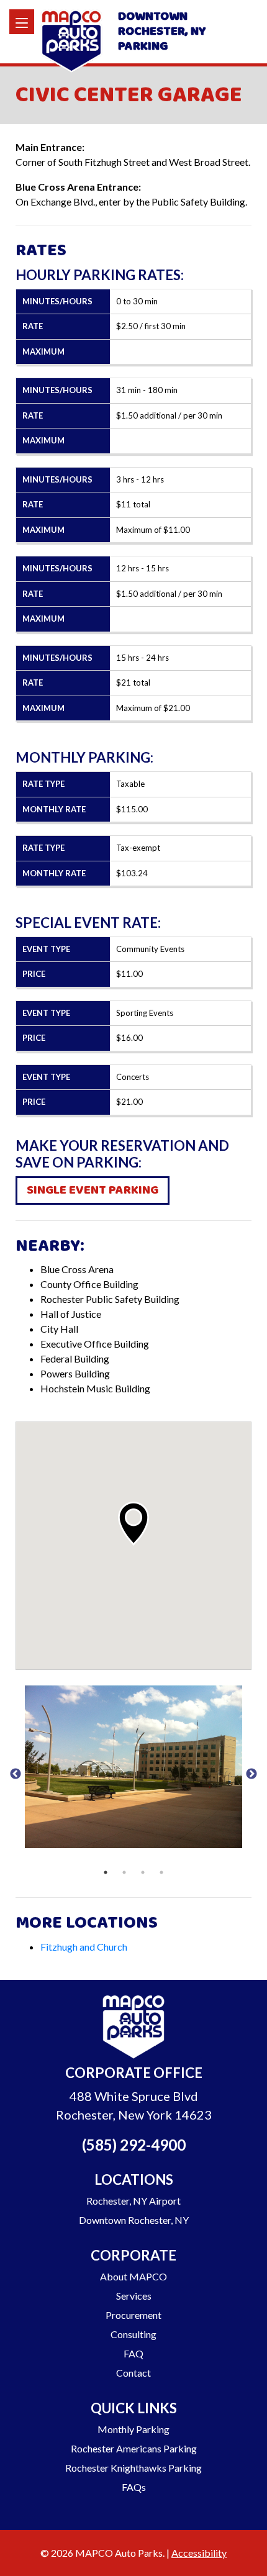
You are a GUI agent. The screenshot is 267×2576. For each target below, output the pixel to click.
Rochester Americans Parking (134, 2448)
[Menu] (22, 22)
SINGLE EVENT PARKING (93, 1190)
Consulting (133, 2334)
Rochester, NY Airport (133, 2201)
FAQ (133, 2353)
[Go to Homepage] (133, 2029)
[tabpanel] (133, 1766)
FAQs (134, 2487)
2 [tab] (124, 1872)
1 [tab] (106, 1872)
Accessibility (199, 2553)
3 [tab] (143, 1872)
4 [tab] (161, 1872)
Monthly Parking (133, 2429)
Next (251, 1774)
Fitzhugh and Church (84, 1947)
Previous (16, 1774)
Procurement (133, 2315)
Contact (133, 2373)
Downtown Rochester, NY (134, 2220)
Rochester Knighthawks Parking (133, 2468)
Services (134, 2296)
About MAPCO (133, 2276)
